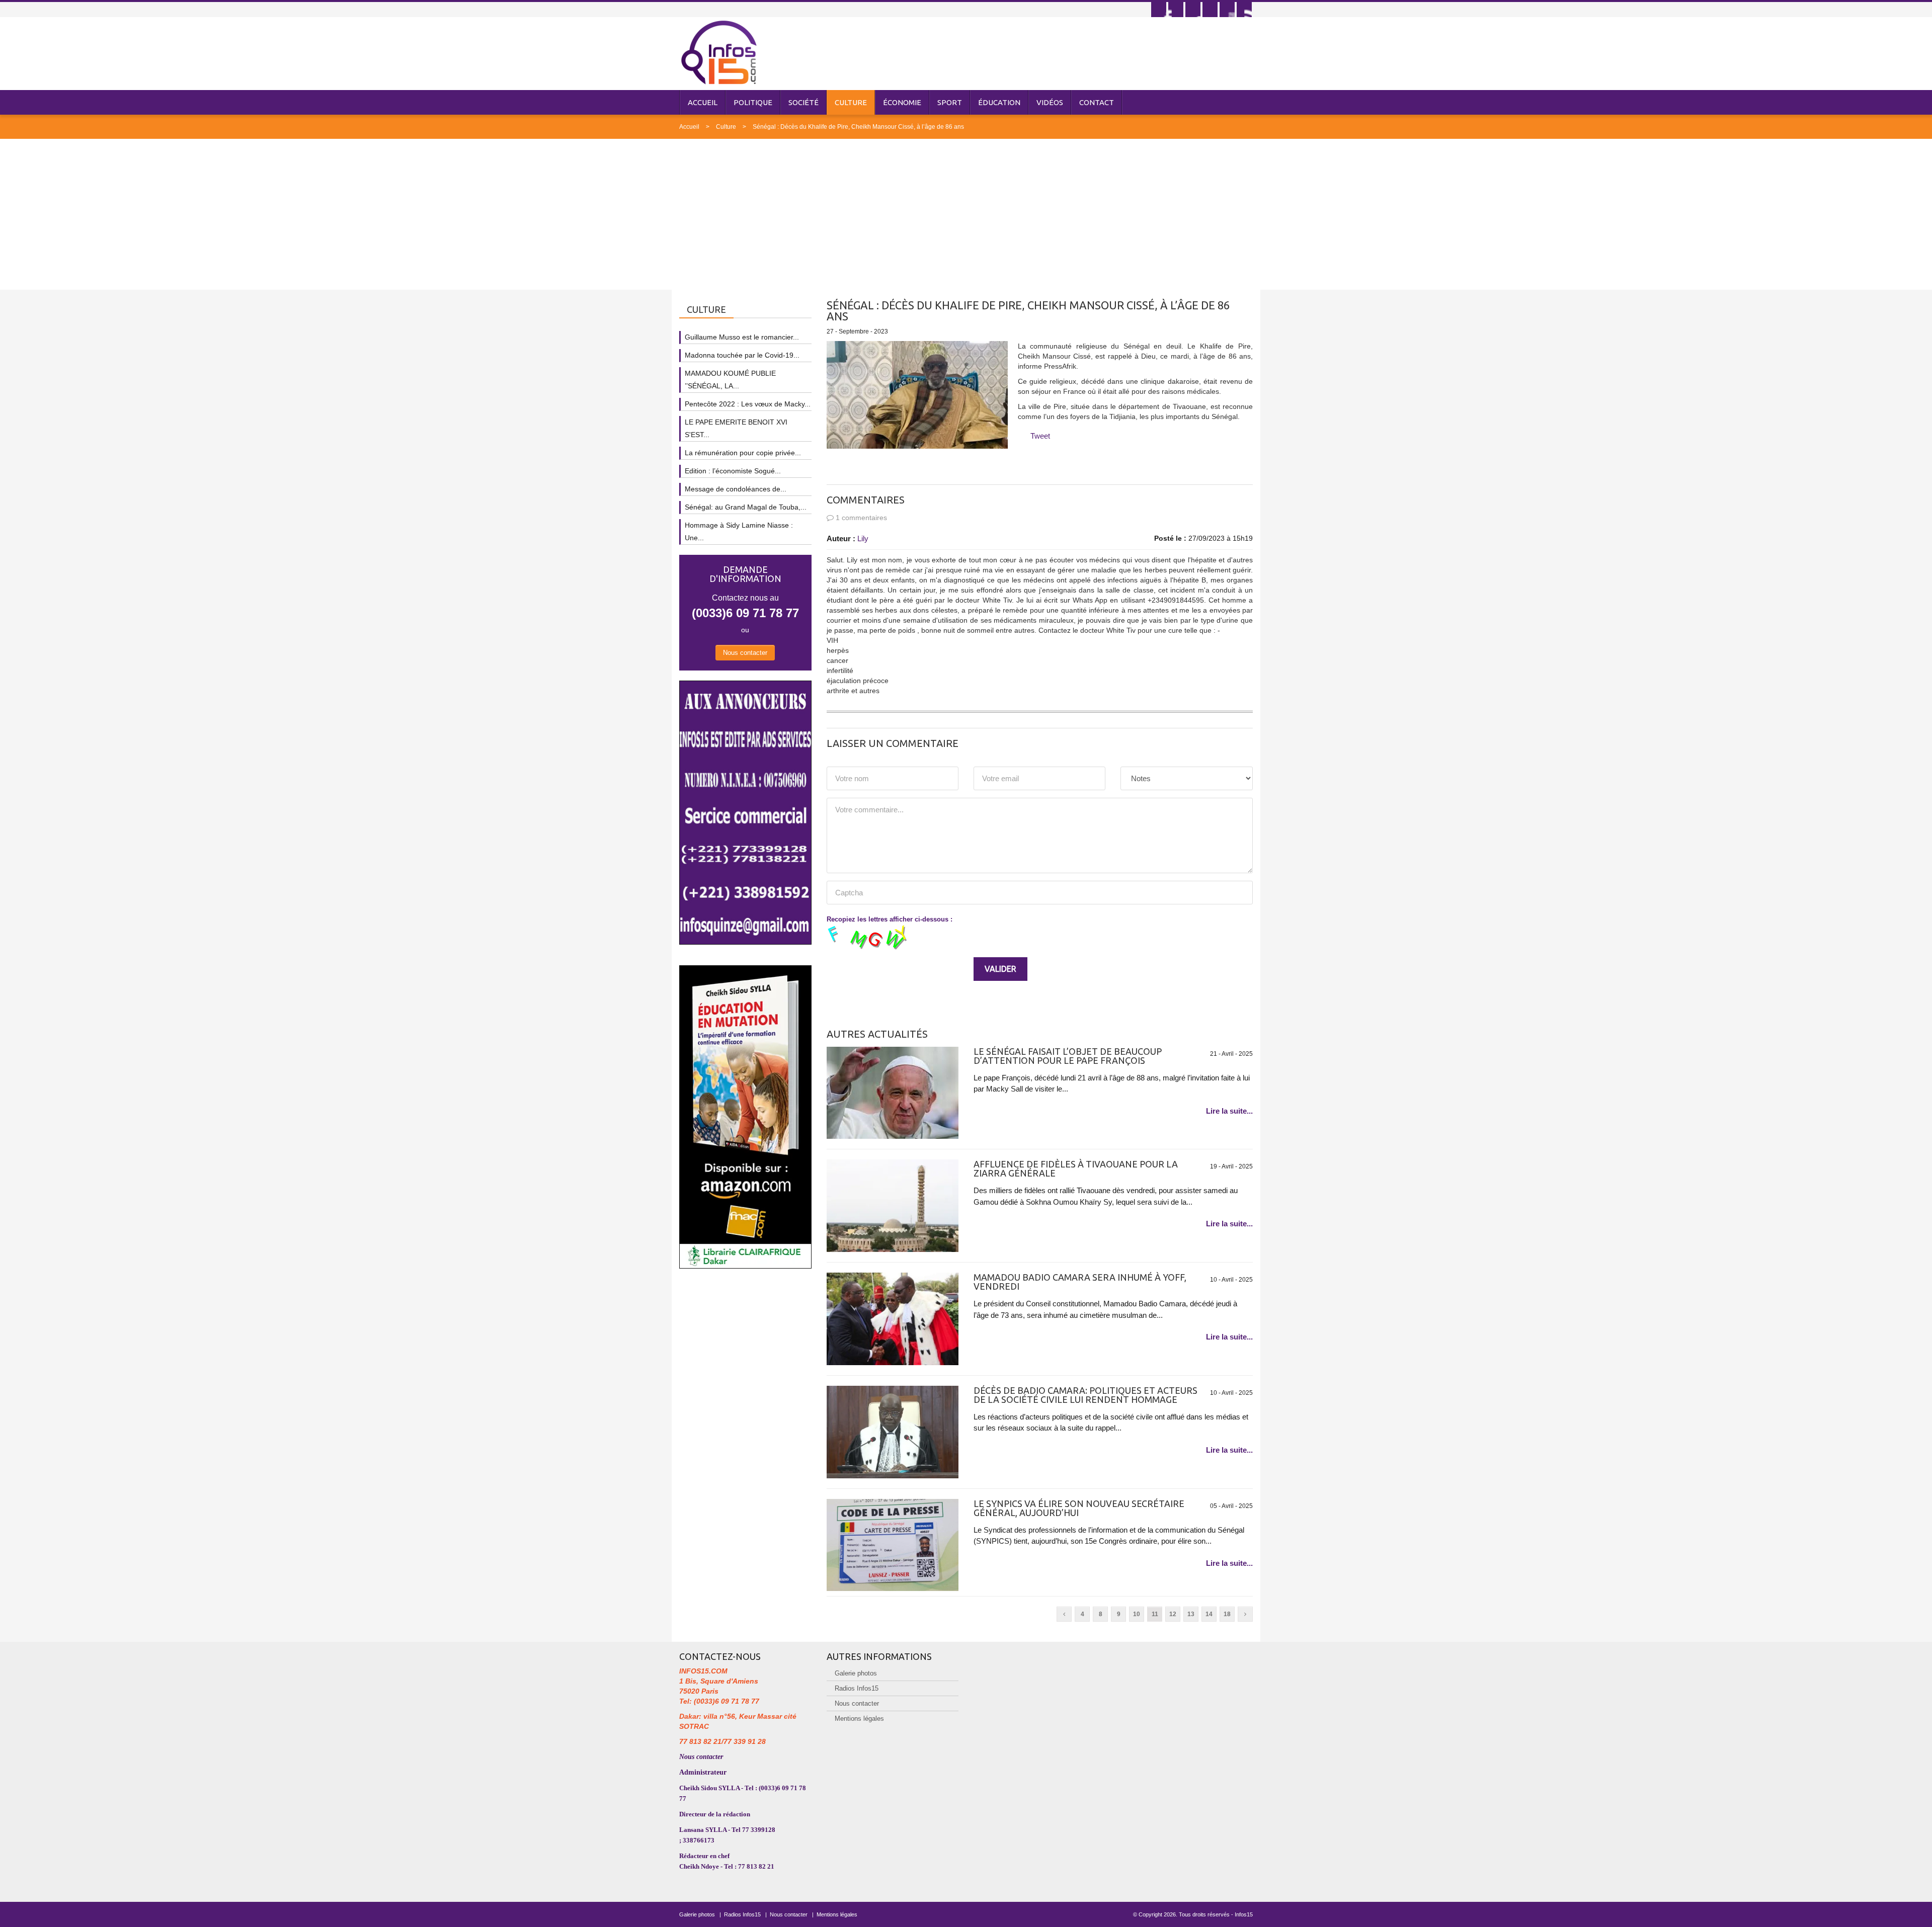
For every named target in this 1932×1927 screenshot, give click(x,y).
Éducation (999, 102)
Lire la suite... (1229, 1111)
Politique (753, 102)
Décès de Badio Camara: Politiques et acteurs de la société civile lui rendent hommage (1085, 1395)
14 (1209, 1614)
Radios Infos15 (857, 1688)
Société (803, 102)
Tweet (1040, 436)
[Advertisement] (966, 214)
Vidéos (1050, 102)
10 (1137, 1614)
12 (1173, 1614)
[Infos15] (719, 52)
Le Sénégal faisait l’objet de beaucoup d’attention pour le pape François (1068, 1056)
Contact (1097, 102)
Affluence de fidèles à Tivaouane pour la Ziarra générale (1076, 1168)
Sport (950, 102)
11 (1155, 1614)
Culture (851, 102)
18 (1227, 1614)
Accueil (703, 102)
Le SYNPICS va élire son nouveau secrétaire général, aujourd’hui (1079, 1508)
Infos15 (1244, 1914)
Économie (902, 102)
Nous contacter (745, 653)
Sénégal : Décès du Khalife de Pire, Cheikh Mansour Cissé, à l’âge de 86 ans (858, 127)
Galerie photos (856, 1673)
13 (1191, 1614)
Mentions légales (859, 1719)
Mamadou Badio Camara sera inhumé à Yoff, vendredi (1080, 1282)
